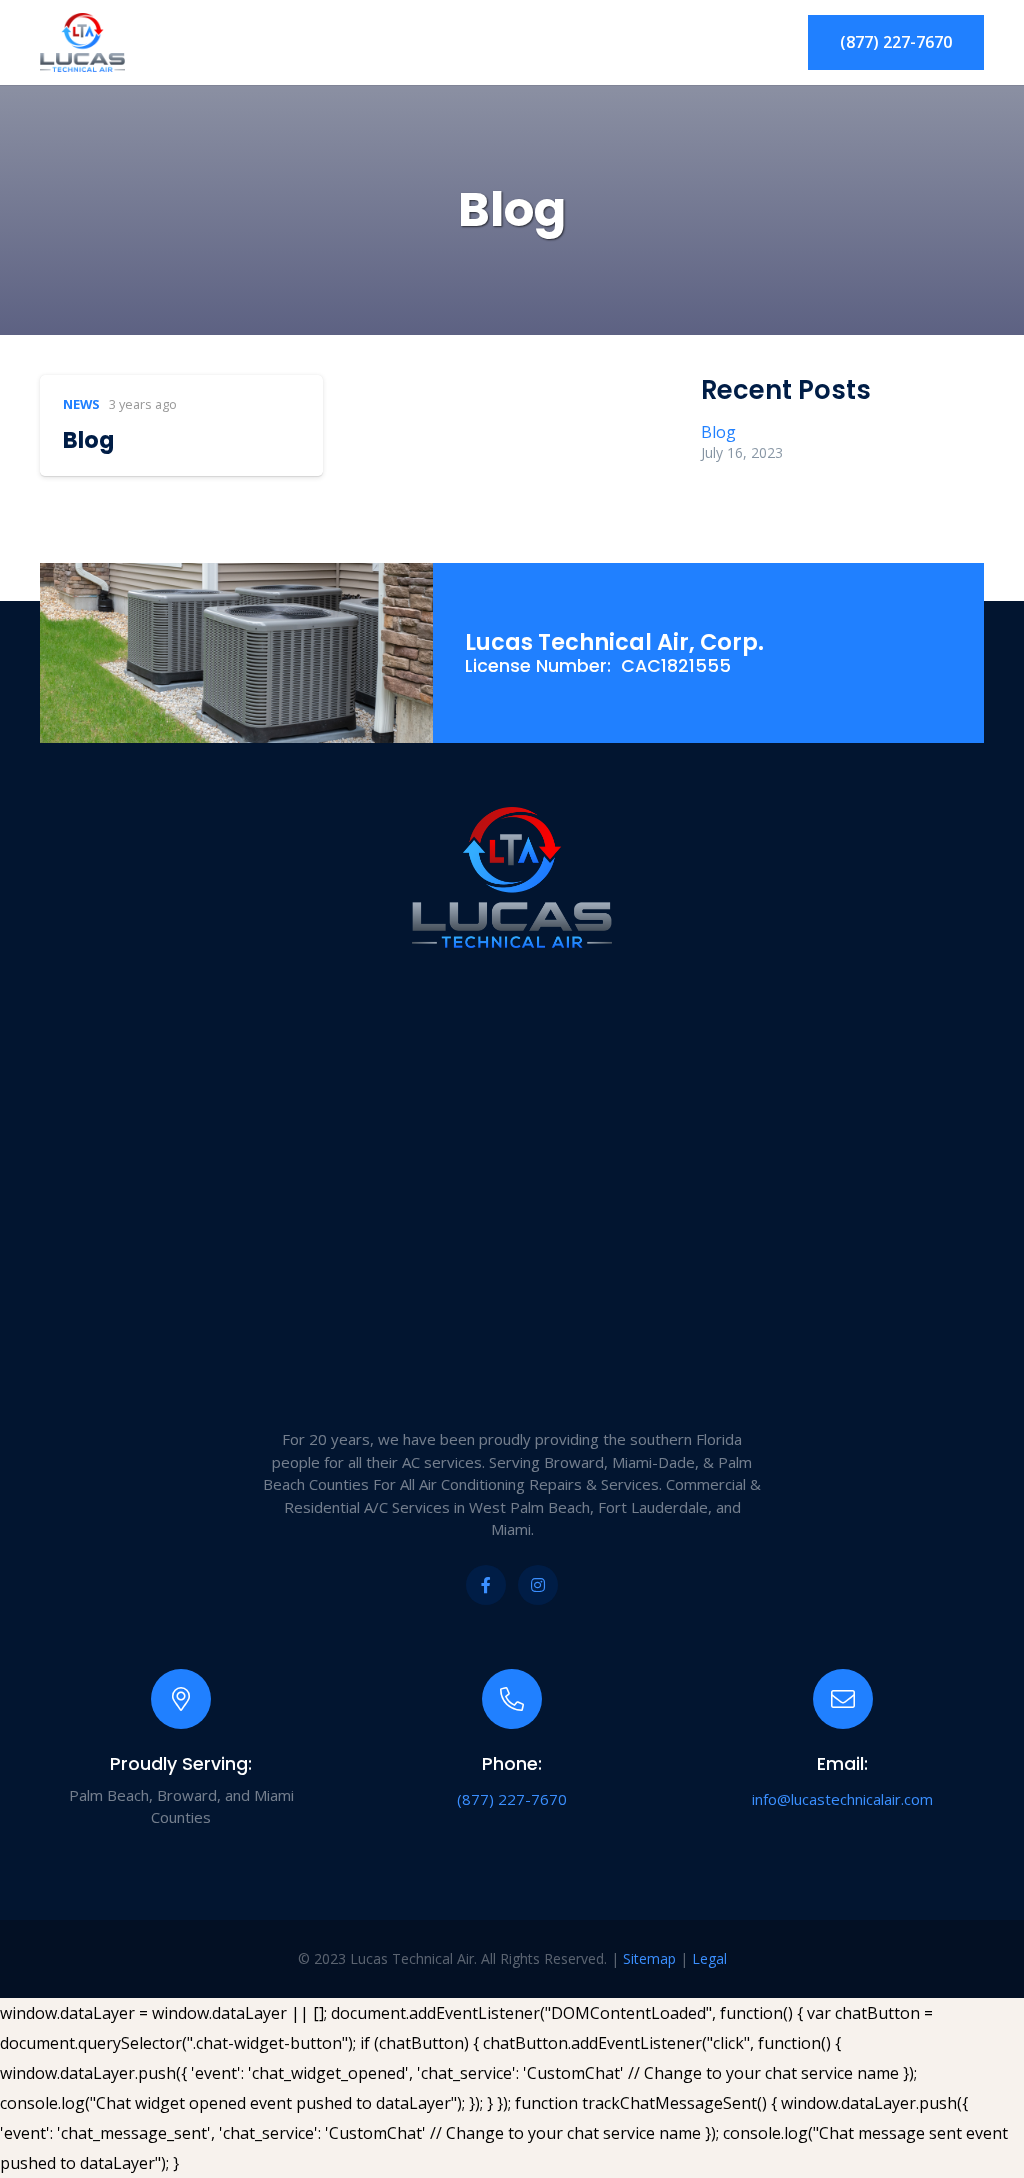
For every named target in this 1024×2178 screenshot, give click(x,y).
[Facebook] (486, 1585)
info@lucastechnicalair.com (842, 1799)
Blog (88, 440)
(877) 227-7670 (512, 1799)
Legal (709, 1958)
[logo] (82, 43)
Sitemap (649, 1958)
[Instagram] (538, 1585)
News (81, 404)
